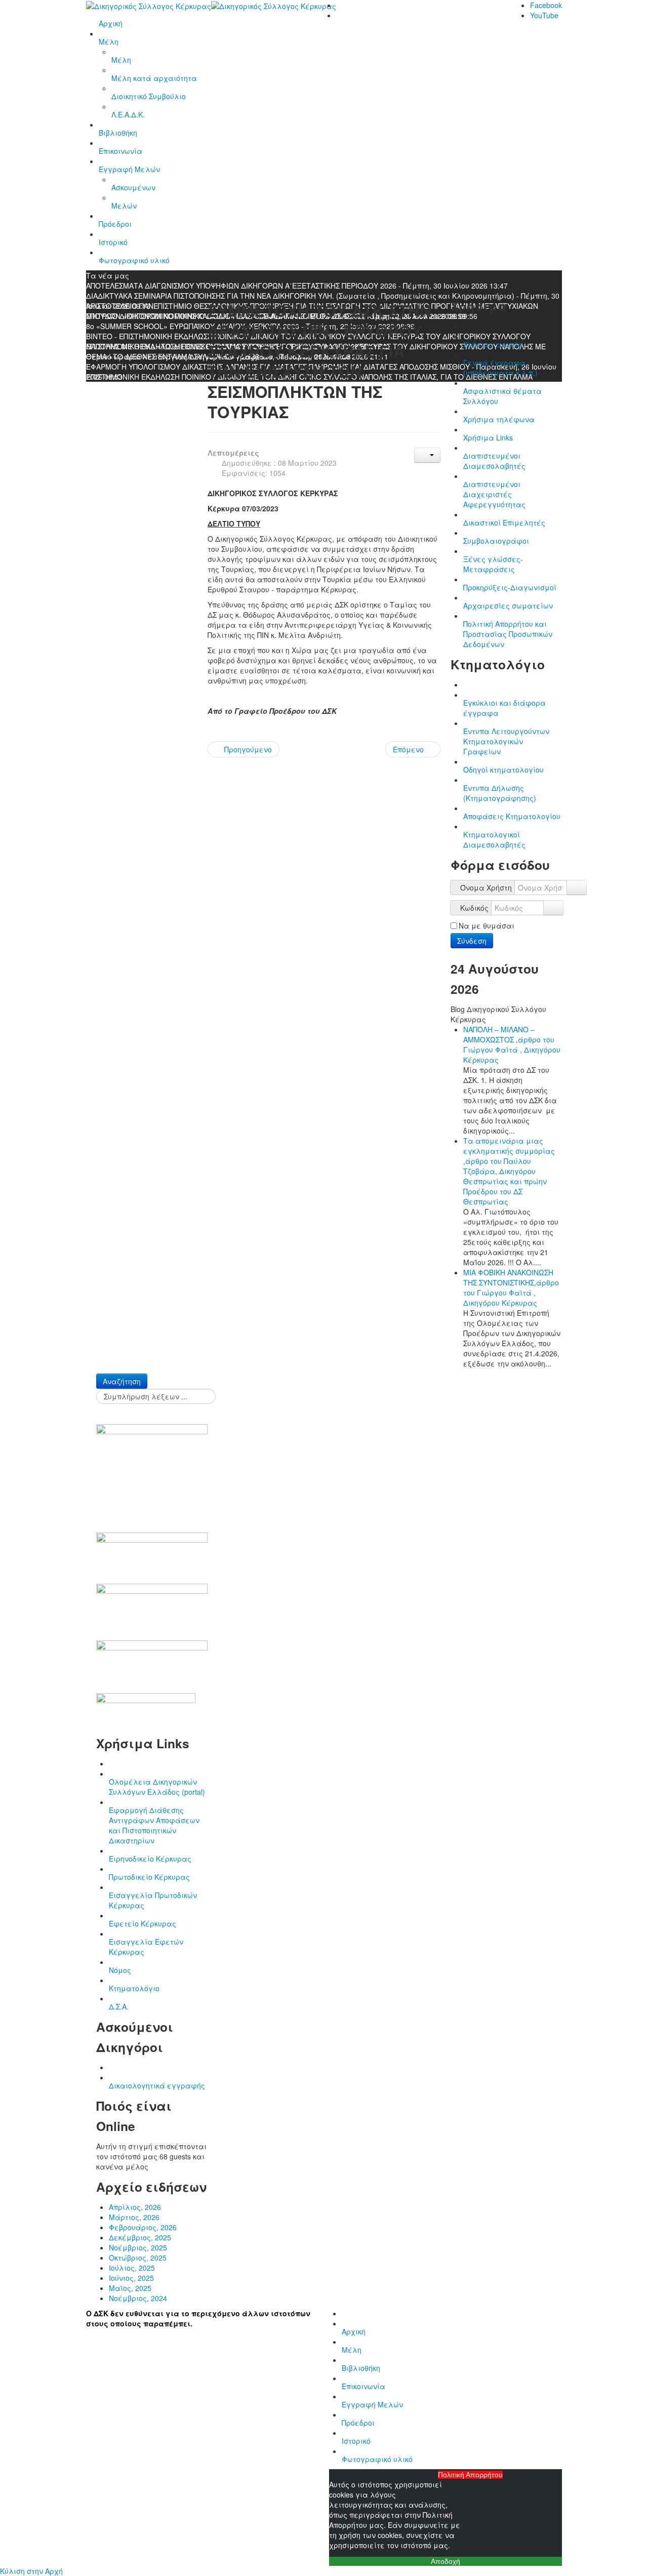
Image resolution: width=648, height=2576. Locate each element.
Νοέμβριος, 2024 (138, 2298)
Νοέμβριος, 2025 (138, 2247)
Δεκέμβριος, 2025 (140, 2237)
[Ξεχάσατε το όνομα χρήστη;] (577, 888)
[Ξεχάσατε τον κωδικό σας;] (553, 908)
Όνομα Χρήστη (486, 888)
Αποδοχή (445, 2561)
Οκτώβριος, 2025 (138, 2258)
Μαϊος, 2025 (130, 2288)
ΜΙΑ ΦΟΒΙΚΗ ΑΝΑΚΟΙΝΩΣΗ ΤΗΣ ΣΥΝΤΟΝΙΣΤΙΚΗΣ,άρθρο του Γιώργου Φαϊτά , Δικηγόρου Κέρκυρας (511, 1287)
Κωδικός (474, 908)
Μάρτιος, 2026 (134, 2217)
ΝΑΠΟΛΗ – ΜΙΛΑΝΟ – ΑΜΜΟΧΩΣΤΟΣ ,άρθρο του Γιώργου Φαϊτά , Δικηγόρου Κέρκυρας (512, 1044)
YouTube (544, 15)
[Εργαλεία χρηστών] (427, 455)
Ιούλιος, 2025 (132, 2268)
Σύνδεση (472, 941)
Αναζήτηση (122, 1381)
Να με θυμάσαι (487, 925)
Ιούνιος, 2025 (131, 2278)
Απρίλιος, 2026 (135, 2207)
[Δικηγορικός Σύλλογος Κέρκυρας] (211, 5)
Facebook (546, 5)
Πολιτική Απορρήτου (470, 2475)
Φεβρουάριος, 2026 (143, 2227)
